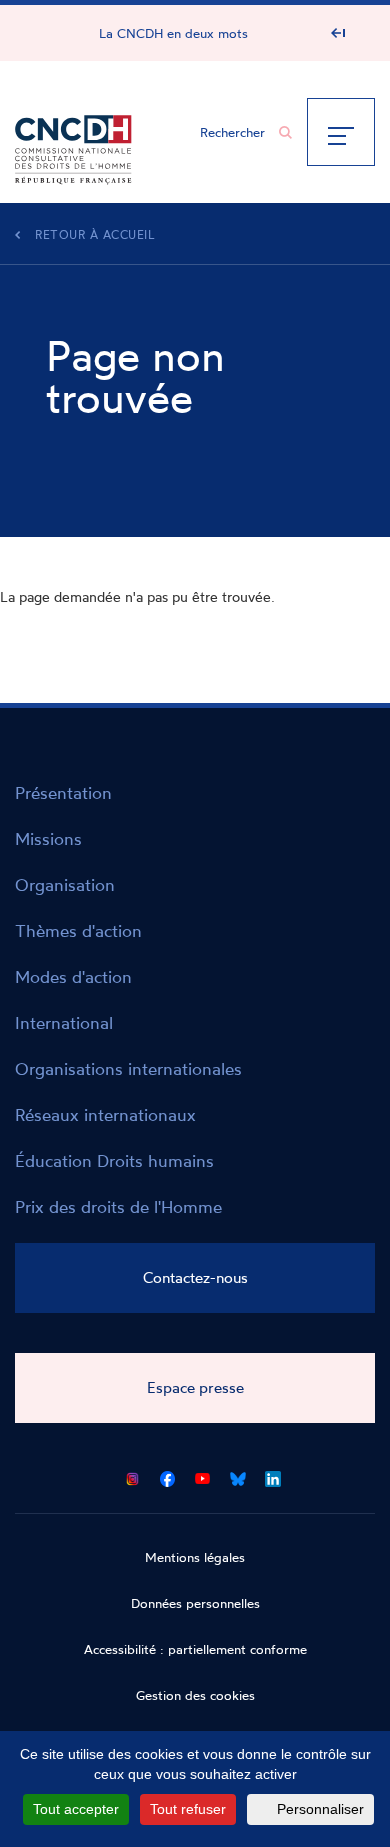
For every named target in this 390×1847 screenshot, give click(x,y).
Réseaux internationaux (105, 1114)
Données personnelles (195, 1603)
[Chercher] (285, 133)
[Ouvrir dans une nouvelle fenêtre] (133, 1476)
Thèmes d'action (78, 930)
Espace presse (195, 1387)
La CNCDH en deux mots (173, 33)
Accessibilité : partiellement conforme (195, 1649)
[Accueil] (73, 145)
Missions (48, 838)
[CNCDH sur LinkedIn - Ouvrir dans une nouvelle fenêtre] (273, 1476)
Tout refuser (188, 1809)
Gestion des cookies (195, 1695)
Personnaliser (320, 1809)
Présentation (63, 792)
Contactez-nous (195, 1277)
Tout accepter (76, 1809)
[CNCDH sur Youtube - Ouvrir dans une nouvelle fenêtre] (203, 1476)
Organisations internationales (128, 1068)
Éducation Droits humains (114, 1160)
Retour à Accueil (95, 234)
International (64, 1022)
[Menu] (341, 132)
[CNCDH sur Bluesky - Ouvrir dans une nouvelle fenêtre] (238, 1476)
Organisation (65, 884)
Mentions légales (195, 1557)
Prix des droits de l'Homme (118, 1206)
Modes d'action (73, 976)
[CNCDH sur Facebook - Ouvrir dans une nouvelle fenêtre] (168, 1476)
